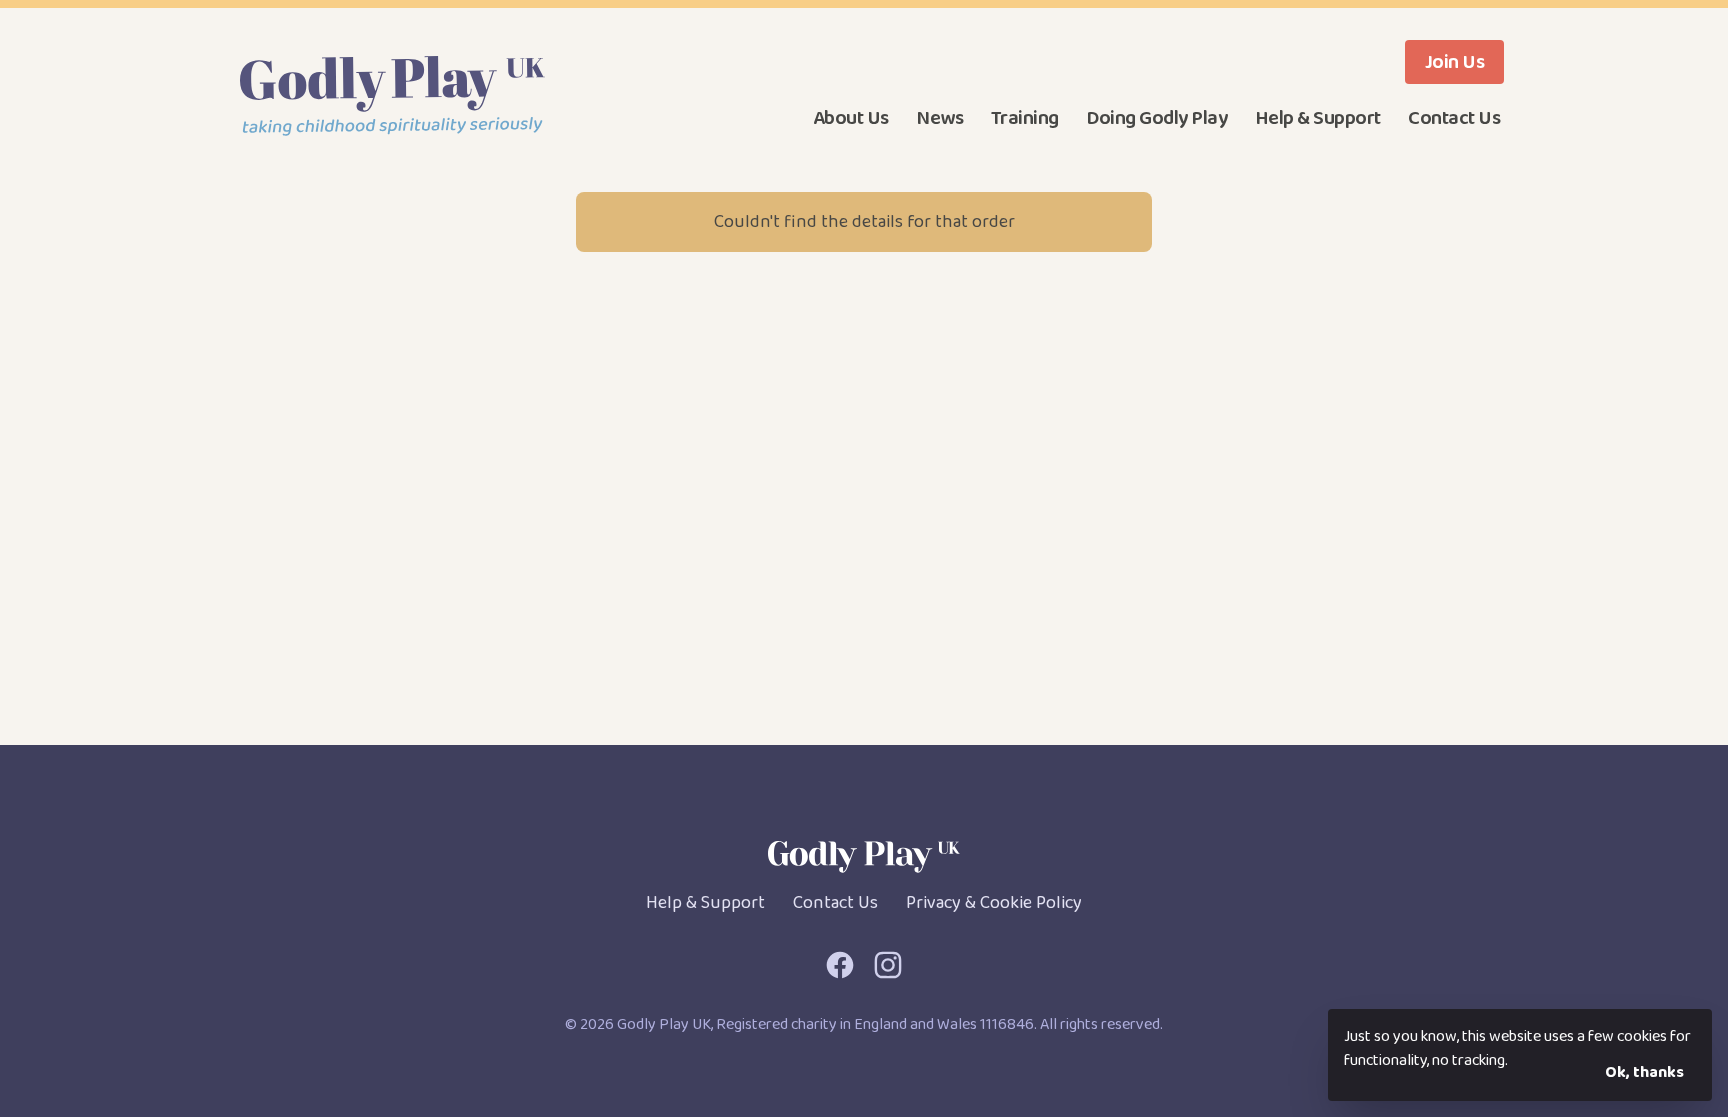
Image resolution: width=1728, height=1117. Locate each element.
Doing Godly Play (1156, 118)
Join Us (1455, 62)
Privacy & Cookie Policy (994, 903)
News (939, 118)
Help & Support (1318, 118)
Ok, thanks (1644, 1072)
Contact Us (1454, 118)
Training (1025, 118)
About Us (851, 118)
